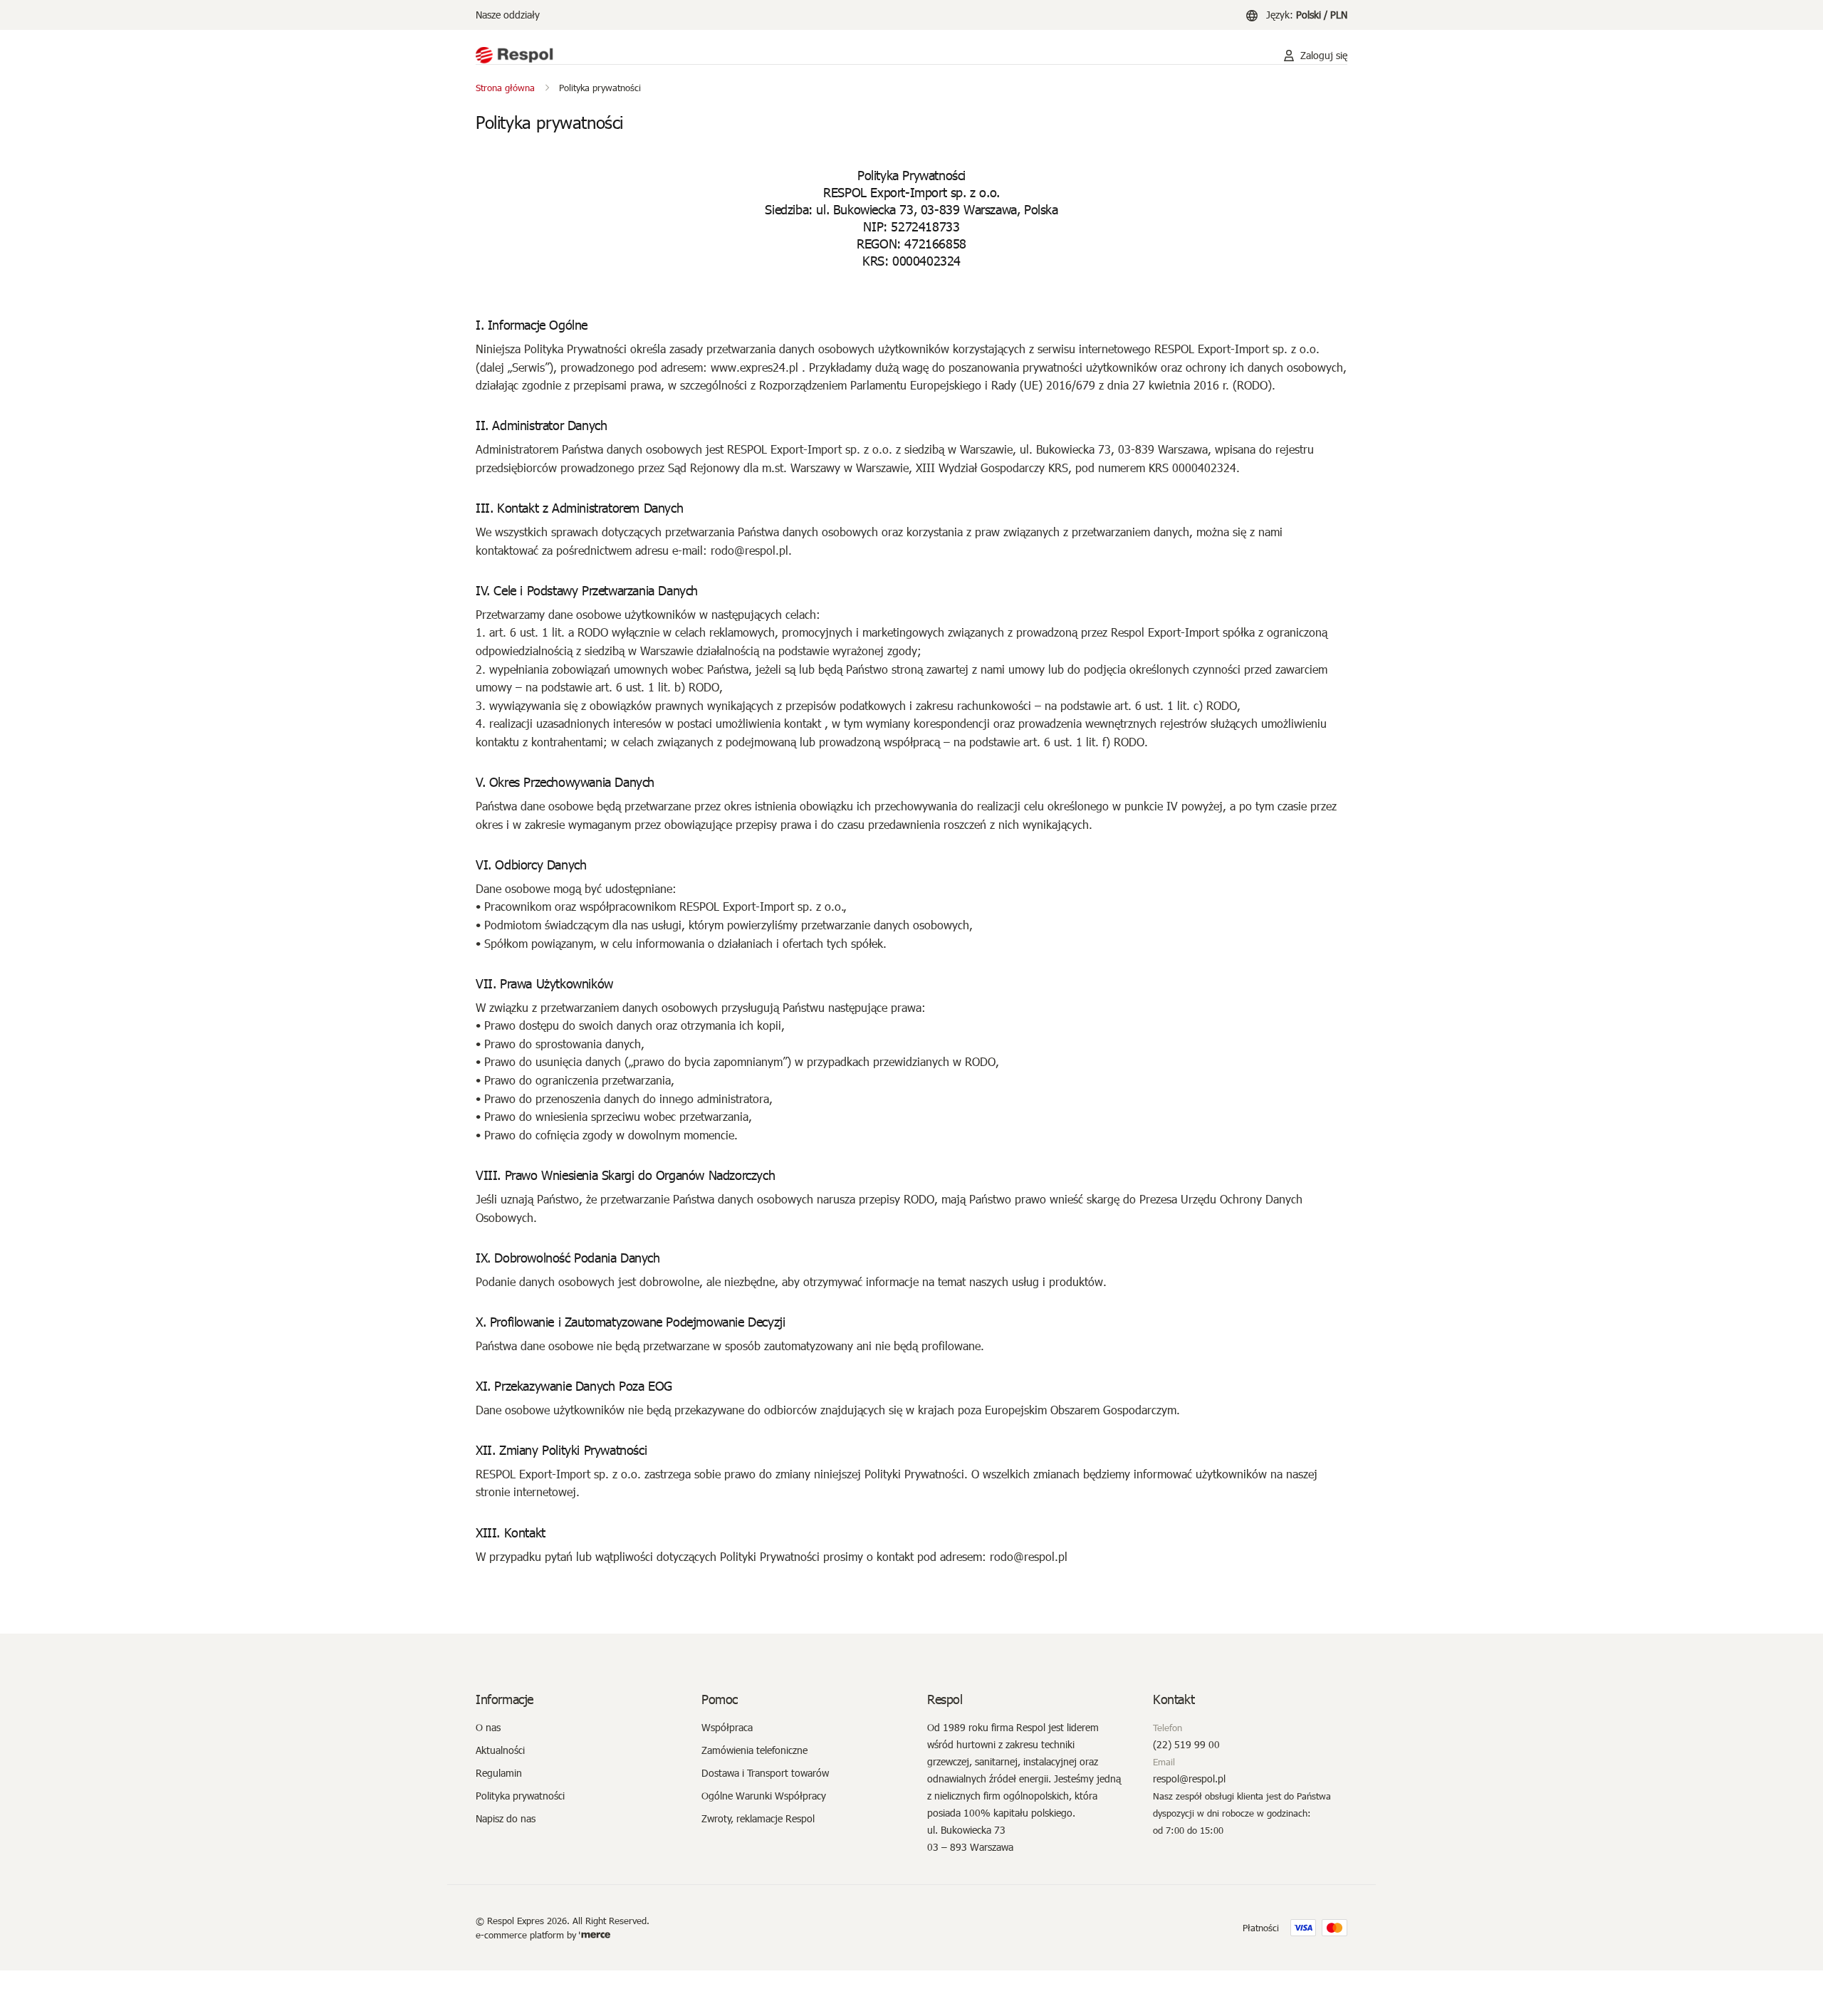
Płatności (1261, 1928)
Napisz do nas (506, 1818)
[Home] (865, 56)
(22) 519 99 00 (1186, 1744)
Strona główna (505, 88)
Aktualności (500, 1750)
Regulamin (499, 1773)
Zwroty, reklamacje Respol (758, 1818)
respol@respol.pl (1189, 1779)
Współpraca (727, 1727)
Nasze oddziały (508, 15)
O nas (488, 1727)
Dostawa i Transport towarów (765, 1773)
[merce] (595, 1935)
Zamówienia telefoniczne (754, 1750)
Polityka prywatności (520, 1796)
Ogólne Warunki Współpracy (764, 1796)
